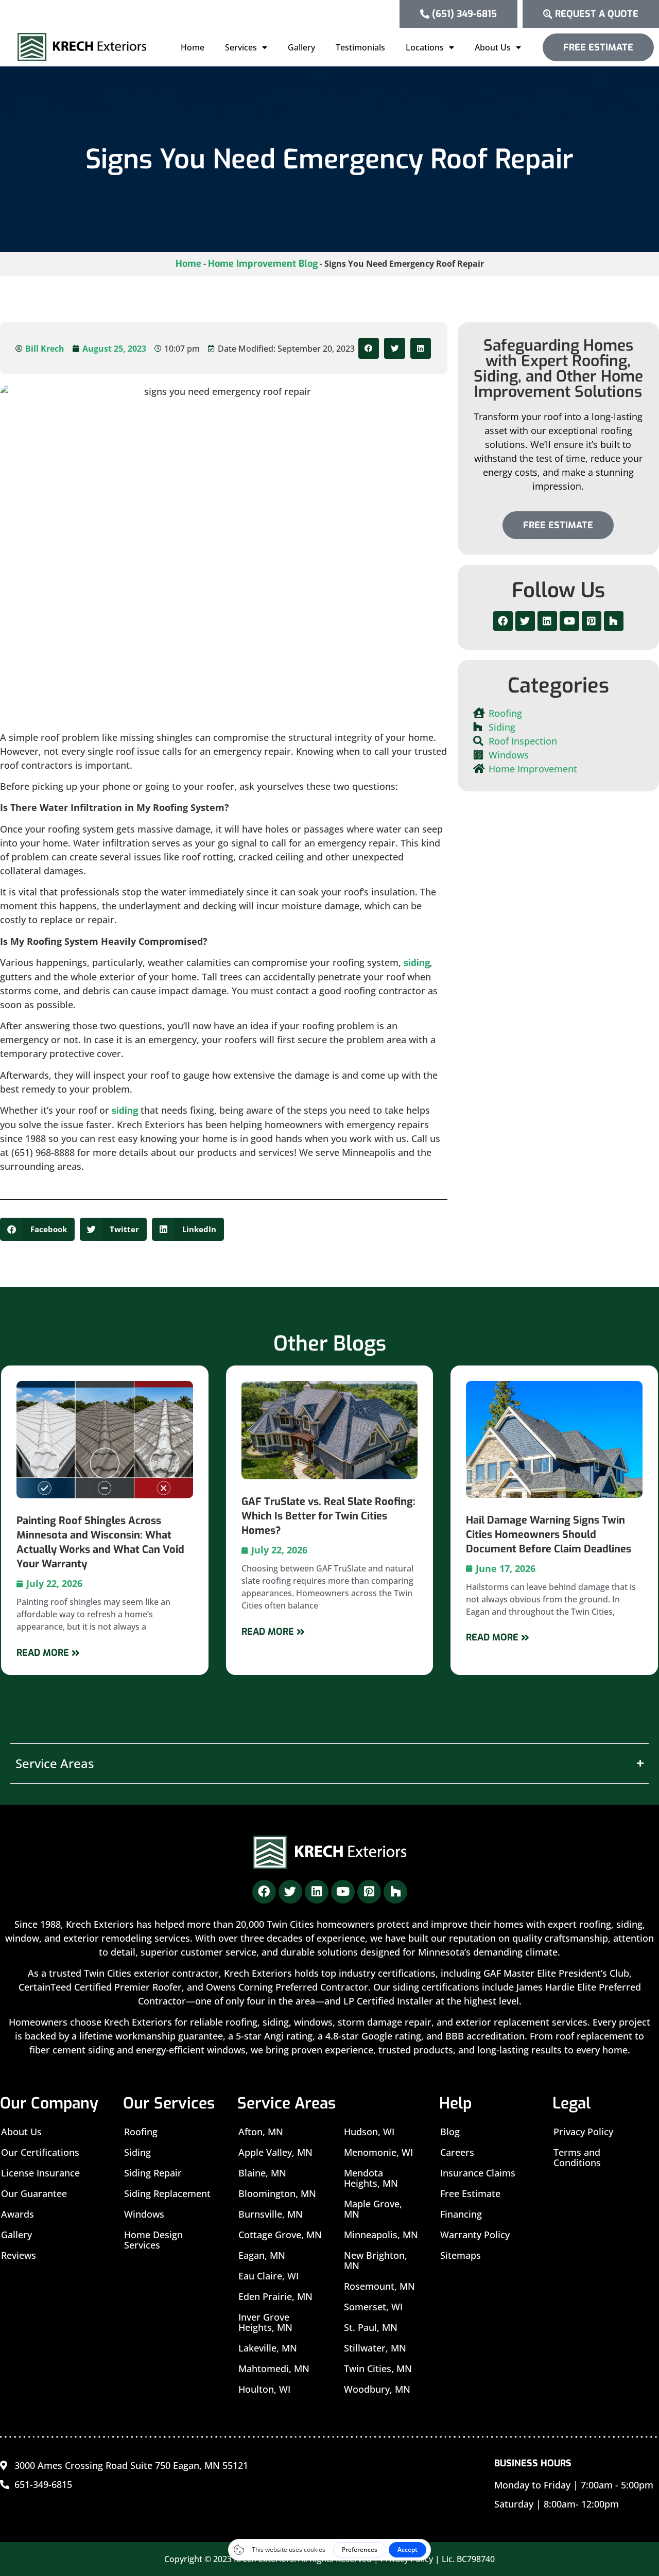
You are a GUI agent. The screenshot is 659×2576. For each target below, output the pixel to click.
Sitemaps (461, 2255)
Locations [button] (425, 47)
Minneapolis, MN (381, 2235)
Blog (450, 2132)
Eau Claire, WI (268, 2276)
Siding (137, 2152)
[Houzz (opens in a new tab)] (614, 621)
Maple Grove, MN (373, 2209)
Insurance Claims (478, 2173)
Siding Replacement (167, 2193)
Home (193, 47)
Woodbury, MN (377, 2389)
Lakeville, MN (268, 2348)
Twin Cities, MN (378, 2368)
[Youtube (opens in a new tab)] (569, 621)
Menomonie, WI (378, 2152)
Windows (144, 2214)
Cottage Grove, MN (280, 2235)
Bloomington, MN (277, 2193)
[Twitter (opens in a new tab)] (525, 621)
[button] (369, 348)
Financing (461, 2214)
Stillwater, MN (375, 2348)
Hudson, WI (369, 2132)
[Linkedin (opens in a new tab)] (547, 621)
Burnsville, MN (271, 2214)
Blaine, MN (262, 2173)
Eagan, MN (262, 2255)
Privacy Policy (583, 2132)
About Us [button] (493, 47)
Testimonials (360, 47)
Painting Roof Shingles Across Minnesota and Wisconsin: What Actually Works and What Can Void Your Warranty (100, 1542)
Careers (457, 2152)
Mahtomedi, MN (274, 2368)
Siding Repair (153, 2173)
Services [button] (241, 47)
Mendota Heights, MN (371, 2178)
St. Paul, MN (371, 2327)
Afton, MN (261, 2132)
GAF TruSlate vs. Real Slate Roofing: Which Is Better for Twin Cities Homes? (328, 1516)
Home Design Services (153, 2240)
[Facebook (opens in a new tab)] (503, 621)
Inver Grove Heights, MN (265, 2322)
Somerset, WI (373, 2307)
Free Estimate (470, 2193)
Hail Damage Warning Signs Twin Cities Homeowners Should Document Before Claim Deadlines (549, 1535)
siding (417, 963)
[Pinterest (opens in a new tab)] (592, 621)
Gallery (301, 47)
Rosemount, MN (379, 2286)
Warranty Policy (475, 2235)
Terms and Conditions (577, 2157)
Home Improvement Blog (263, 264)
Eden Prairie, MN (275, 2296)
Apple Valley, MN (275, 2152)
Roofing (141, 2132)
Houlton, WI (264, 2389)
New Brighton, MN (376, 2260)
